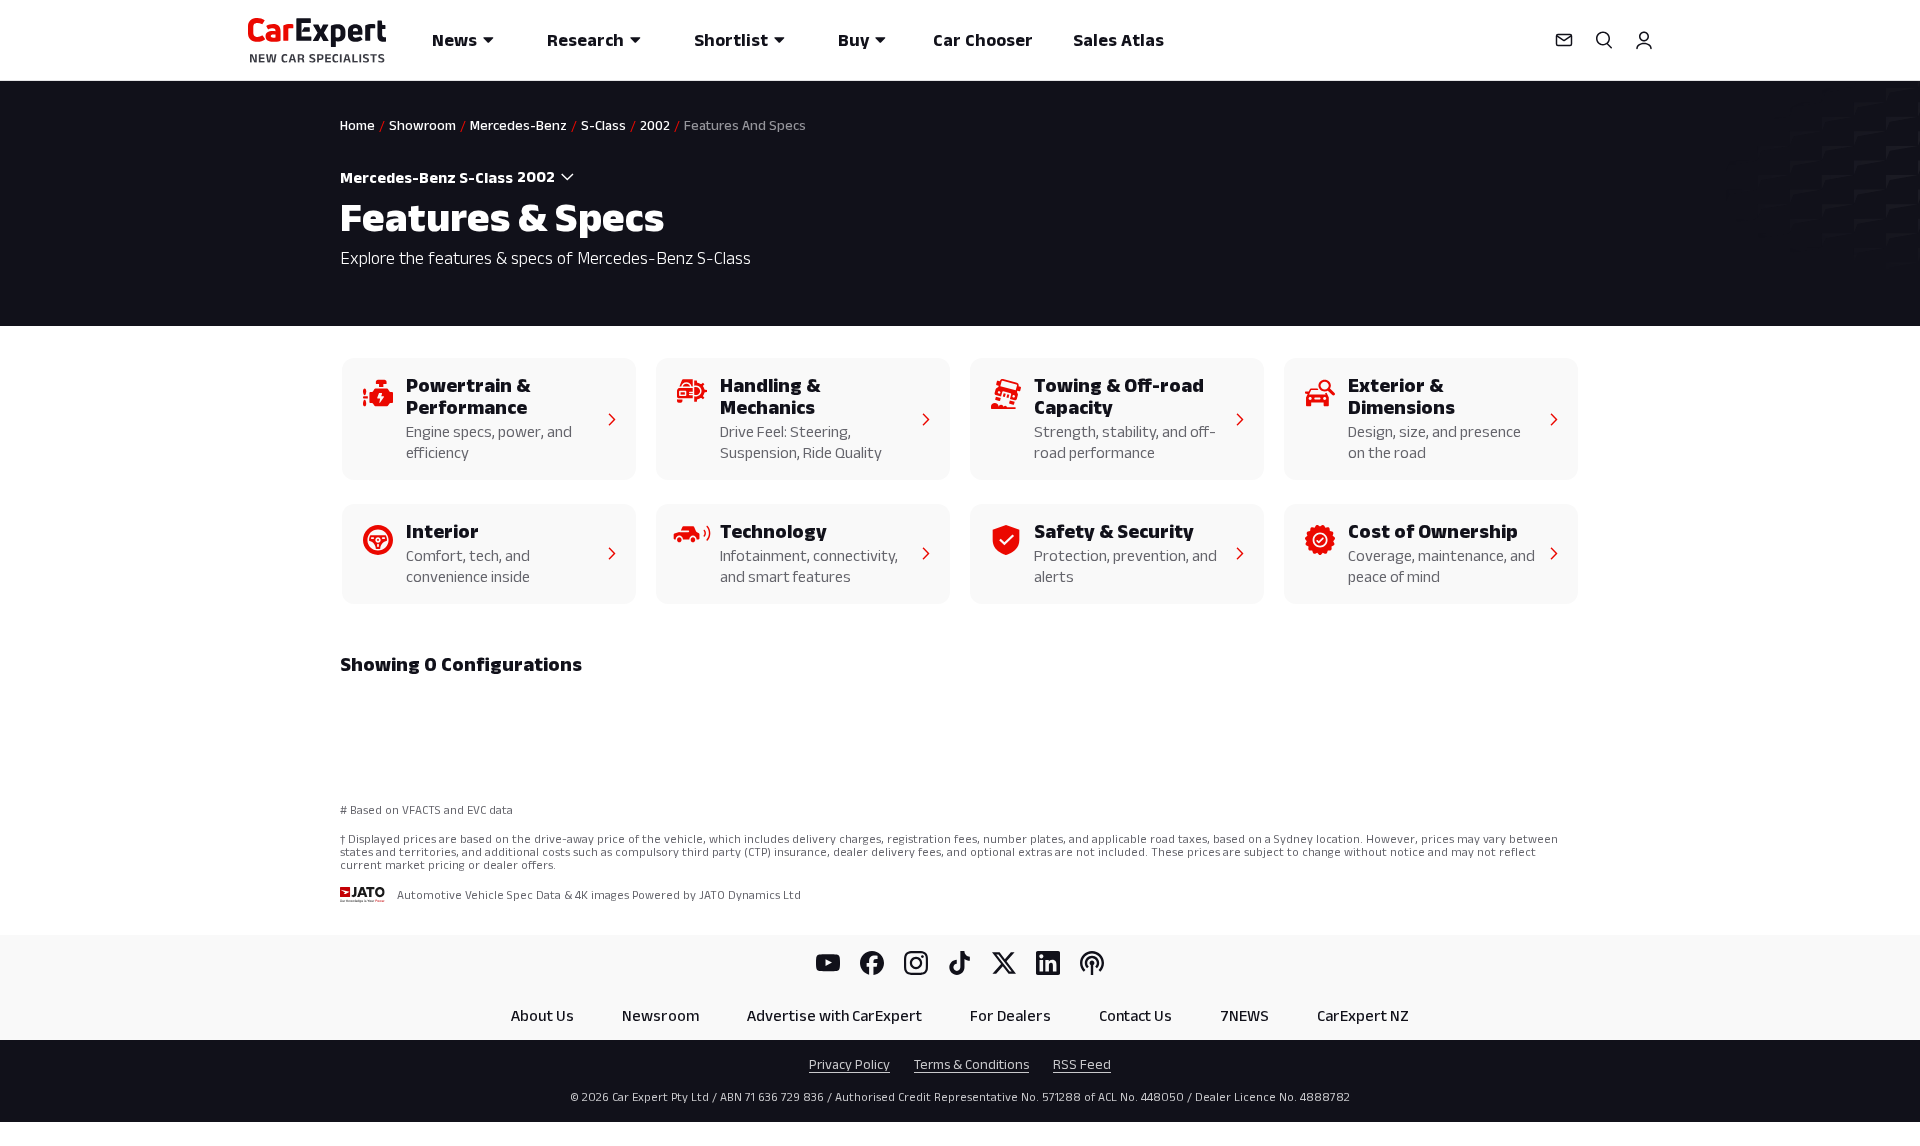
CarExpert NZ (1363, 1015)
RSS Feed (1082, 1064)
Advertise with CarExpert (834, 1015)
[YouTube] (828, 963)
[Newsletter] (1564, 40)
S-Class (603, 125)
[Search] (1604, 40)
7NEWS (1244, 1015)
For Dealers (1010, 1015)
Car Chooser (983, 40)
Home (357, 125)
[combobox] (548, 177)
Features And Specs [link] (745, 125)
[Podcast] (1092, 963)
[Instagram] (916, 963)
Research (585, 40)
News (454, 40)
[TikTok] (960, 963)
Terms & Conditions (971, 1064)
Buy (853, 40)
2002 (655, 125)
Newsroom (660, 1015)
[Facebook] (872, 963)
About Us (542, 1015)
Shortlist (731, 40)
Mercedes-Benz (518, 125)
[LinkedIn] (1048, 963)
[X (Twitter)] (1004, 963)
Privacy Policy (849, 1064)
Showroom (422, 125)
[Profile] (1644, 40)
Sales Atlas (1118, 40)
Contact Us (1135, 1015)
